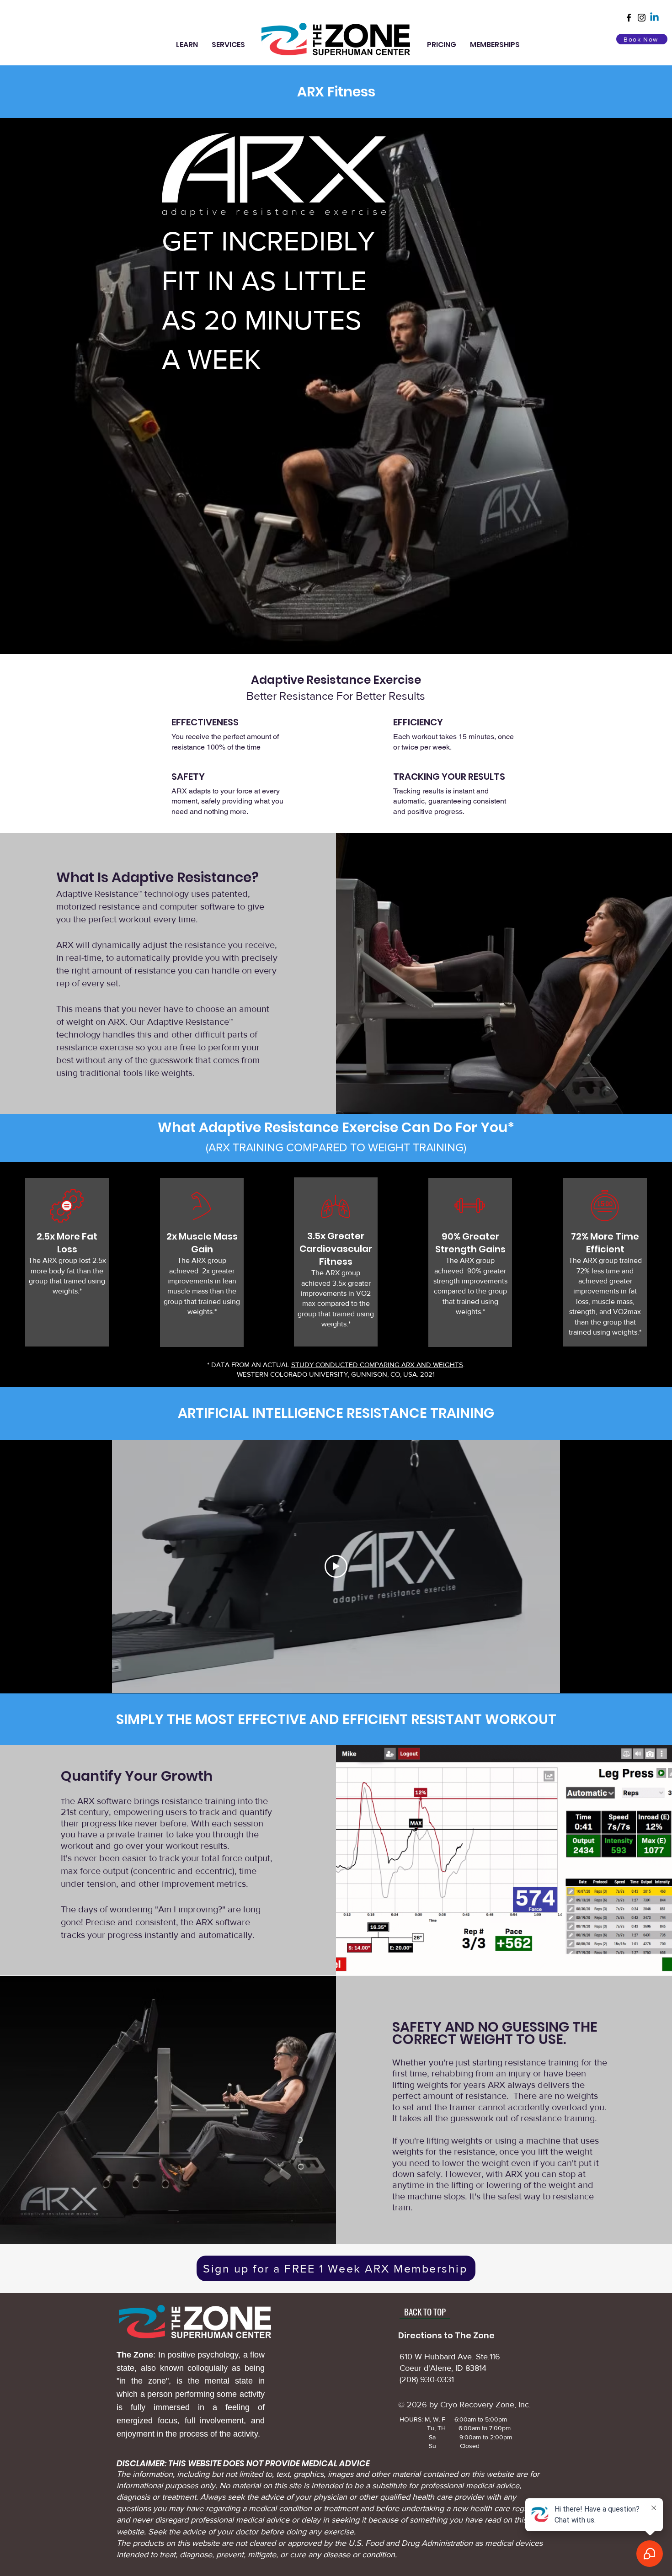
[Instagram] (642, 18)
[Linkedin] (654, 18)
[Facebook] (629, 18)
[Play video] (336, 1566)
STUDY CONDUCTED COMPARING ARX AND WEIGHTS (377, 1365)
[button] (187, 45)
